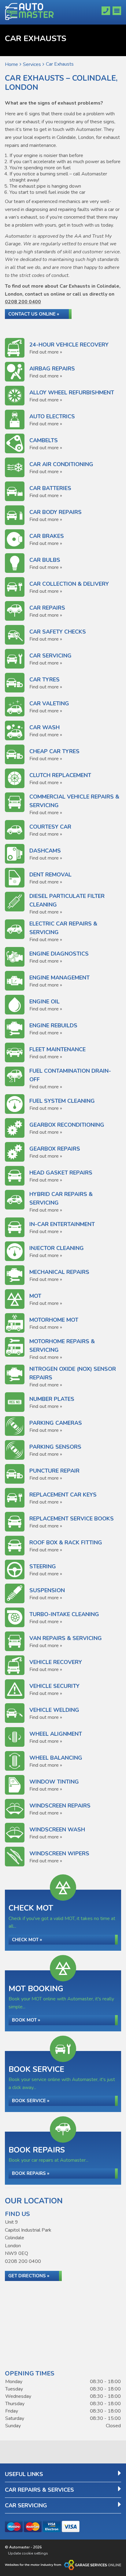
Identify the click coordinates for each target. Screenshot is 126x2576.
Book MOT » (26, 2020)
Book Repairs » (31, 2173)
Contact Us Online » (34, 314)
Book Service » (31, 2101)
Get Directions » (29, 2276)
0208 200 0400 (23, 302)
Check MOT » (27, 1940)
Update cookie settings (28, 2553)
